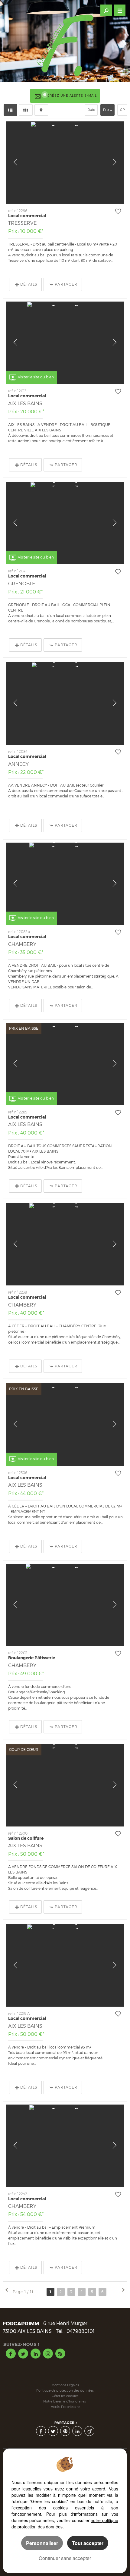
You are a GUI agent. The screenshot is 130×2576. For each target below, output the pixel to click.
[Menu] (120, 10)
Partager (66, 284)
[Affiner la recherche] (106, 10)
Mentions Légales (65, 2385)
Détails (29, 284)
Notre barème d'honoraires (65, 2401)
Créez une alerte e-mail (72, 96)
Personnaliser (42, 2543)
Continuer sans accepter (65, 2558)
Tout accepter (88, 2543)
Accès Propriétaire (65, 2407)
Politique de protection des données (65, 2391)
